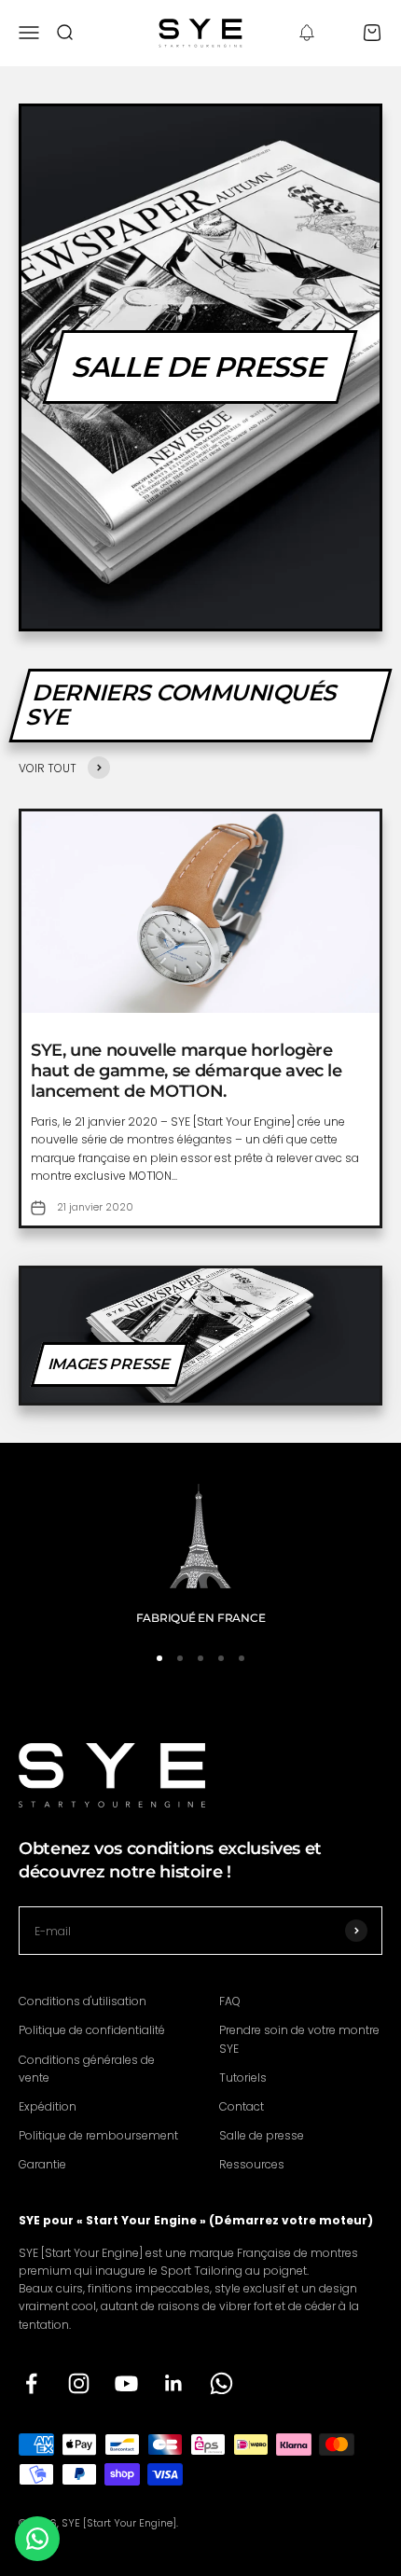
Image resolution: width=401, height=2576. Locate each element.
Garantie (42, 2164)
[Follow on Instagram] (79, 2383)
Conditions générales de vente (87, 2069)
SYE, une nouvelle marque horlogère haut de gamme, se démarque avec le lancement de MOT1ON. (187, 1070)
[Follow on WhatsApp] (221, 2383)
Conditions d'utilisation (83, 2001)
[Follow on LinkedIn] (174, 2383)
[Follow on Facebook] (31, 2383)
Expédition (48, 2106)
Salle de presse (262, 2135)
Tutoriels (243, 2077)
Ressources (252, 2164)
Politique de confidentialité (92, 2030)
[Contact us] (37, 2539)
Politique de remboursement (98, 2135)
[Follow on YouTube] (126, 2383)
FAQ (230, 2001)
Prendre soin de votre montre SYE (299, 2039)
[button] (307, 33)
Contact (242, 2106)
